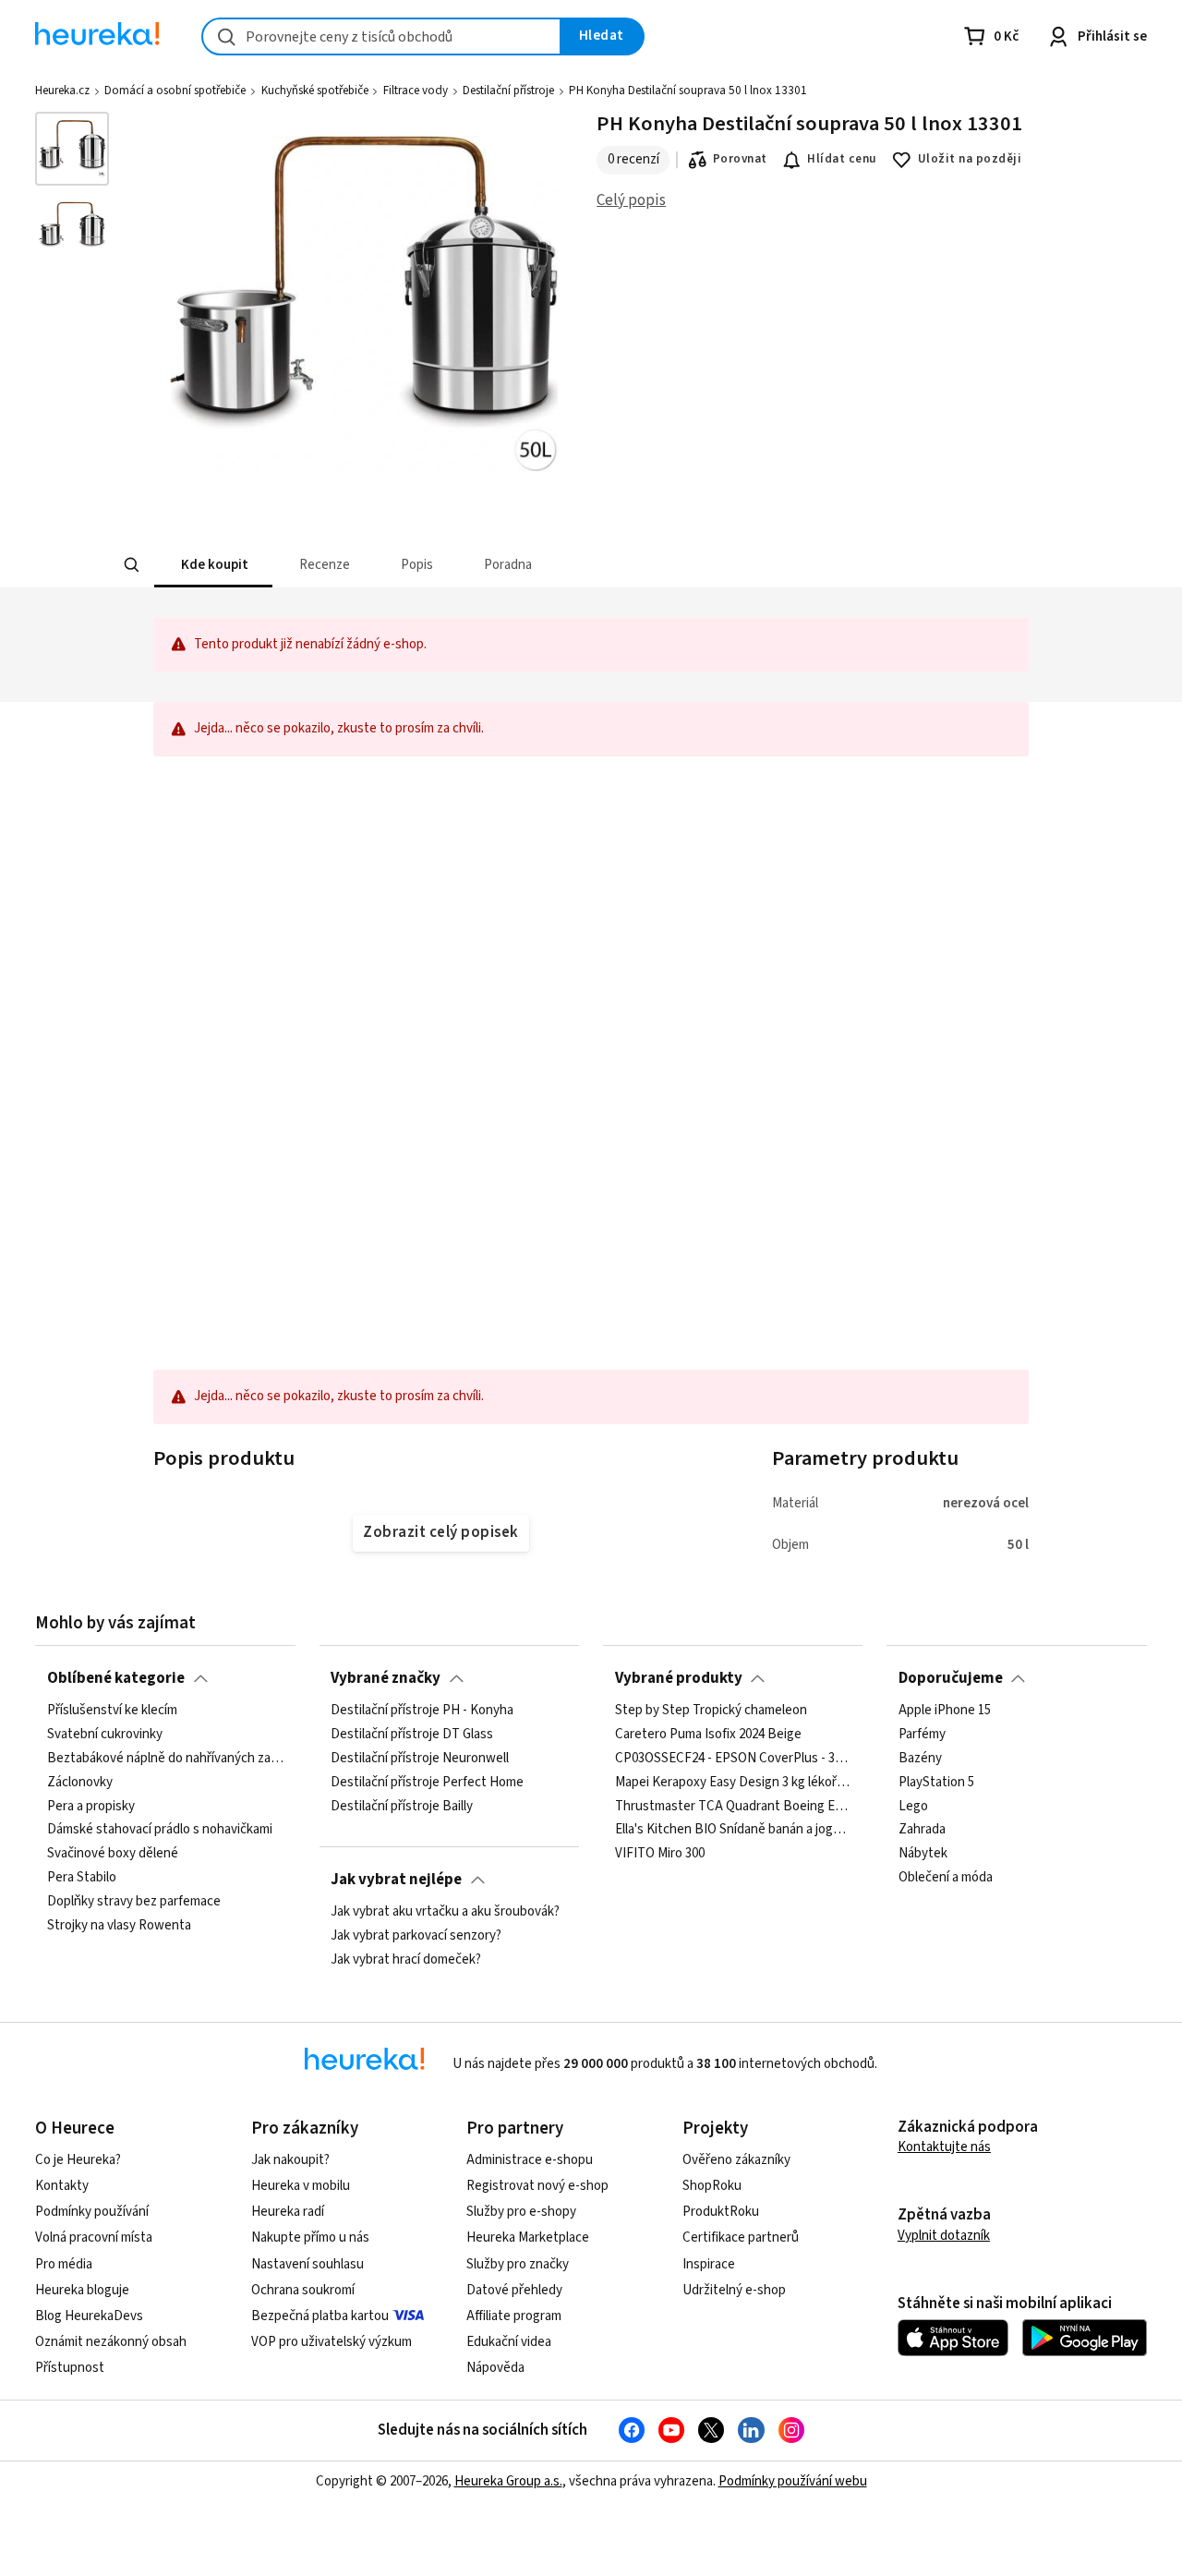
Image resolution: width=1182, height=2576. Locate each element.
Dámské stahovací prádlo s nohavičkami (160, 1831)
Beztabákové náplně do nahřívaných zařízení (165, 1759)
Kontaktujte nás (944, 2147)
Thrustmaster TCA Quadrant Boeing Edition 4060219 (733, 1807)
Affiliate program (514, 2316)
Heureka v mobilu (301, 2186)
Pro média (64, 2264)
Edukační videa (509, 2342)
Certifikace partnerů (741, 2237)
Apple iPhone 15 (945, 1711)
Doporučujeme (951, 1678)
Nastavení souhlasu (308, 2264)
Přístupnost (70, 2368)
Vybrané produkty (679, 1678)
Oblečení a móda (946, 1878)
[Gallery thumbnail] (72, 149)
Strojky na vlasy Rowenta (119, 1926)
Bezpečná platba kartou (320, 2316)
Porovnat (740, 159)
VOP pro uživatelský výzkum (332, 2342)
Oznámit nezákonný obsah (111, 2342)
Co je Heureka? (78, 2160)
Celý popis (631, 200)
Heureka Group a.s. (508, 2481)
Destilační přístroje (508, 91)
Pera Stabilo (82, 1878)
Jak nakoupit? (290, 2160)
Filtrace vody (416, 91)
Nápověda (495, 2368)
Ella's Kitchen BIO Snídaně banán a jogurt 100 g (733, 1831)
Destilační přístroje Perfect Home (427, 1783)
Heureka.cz (62, 91)
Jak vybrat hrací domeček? (406, 1960)
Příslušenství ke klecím (112, 1711)
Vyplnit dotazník (944, 2236)
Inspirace (709, 2264)
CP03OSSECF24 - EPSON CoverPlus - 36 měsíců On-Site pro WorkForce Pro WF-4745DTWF (733, 1759)
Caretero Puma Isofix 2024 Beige (708, 1735)
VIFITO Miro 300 (660, 1854)
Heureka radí (288, 2212)
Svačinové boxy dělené (113, 1854)
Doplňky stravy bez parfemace (134, 1902)
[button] (212, 565)
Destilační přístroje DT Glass (412, 1735)
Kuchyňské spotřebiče (315, 91)
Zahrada (922, 1831)
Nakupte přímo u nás (310, 2237)
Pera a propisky (91, 1807)
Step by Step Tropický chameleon (711, 1711)
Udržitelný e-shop (734, 2290)
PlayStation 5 (936, 1783)
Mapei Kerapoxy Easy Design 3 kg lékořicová (733, 1783)
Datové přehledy (514, 2290)
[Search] (131, 565)
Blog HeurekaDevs (89, 2316)
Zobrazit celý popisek (440, 1532)
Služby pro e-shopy (521, 2212)
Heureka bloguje (82, 2290)
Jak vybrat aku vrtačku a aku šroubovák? (445, 1912)
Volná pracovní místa (94, 2237)
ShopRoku (712, 2186)
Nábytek (923, 1854)
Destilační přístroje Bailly (402, 1807)
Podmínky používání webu (793, 2481)
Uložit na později (970, 159)
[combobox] (381, 36)
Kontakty (62, 2186)
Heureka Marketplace (528, 2237)
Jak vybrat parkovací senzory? (416, 1936)
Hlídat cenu (842, 159)
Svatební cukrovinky (105, 1735)
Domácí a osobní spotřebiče (175, 91)
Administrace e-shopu (530, 2160)
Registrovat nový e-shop (537, 2186)
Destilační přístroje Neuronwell (420, 1759)
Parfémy (922, 1735)
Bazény (920, 1759)
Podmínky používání (92, 2212)
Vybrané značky (386, 1678)
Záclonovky (80, 1783)
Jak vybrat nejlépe (396, 1880)
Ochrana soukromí (303, 2290)
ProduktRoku (721, 2212)
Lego (913, 1807)
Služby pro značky (518, 2264)
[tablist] (455, 565)
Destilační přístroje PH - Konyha (422, 1711)
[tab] (212, 565)
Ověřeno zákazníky (736, 2160)
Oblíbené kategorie (116, 1678)
